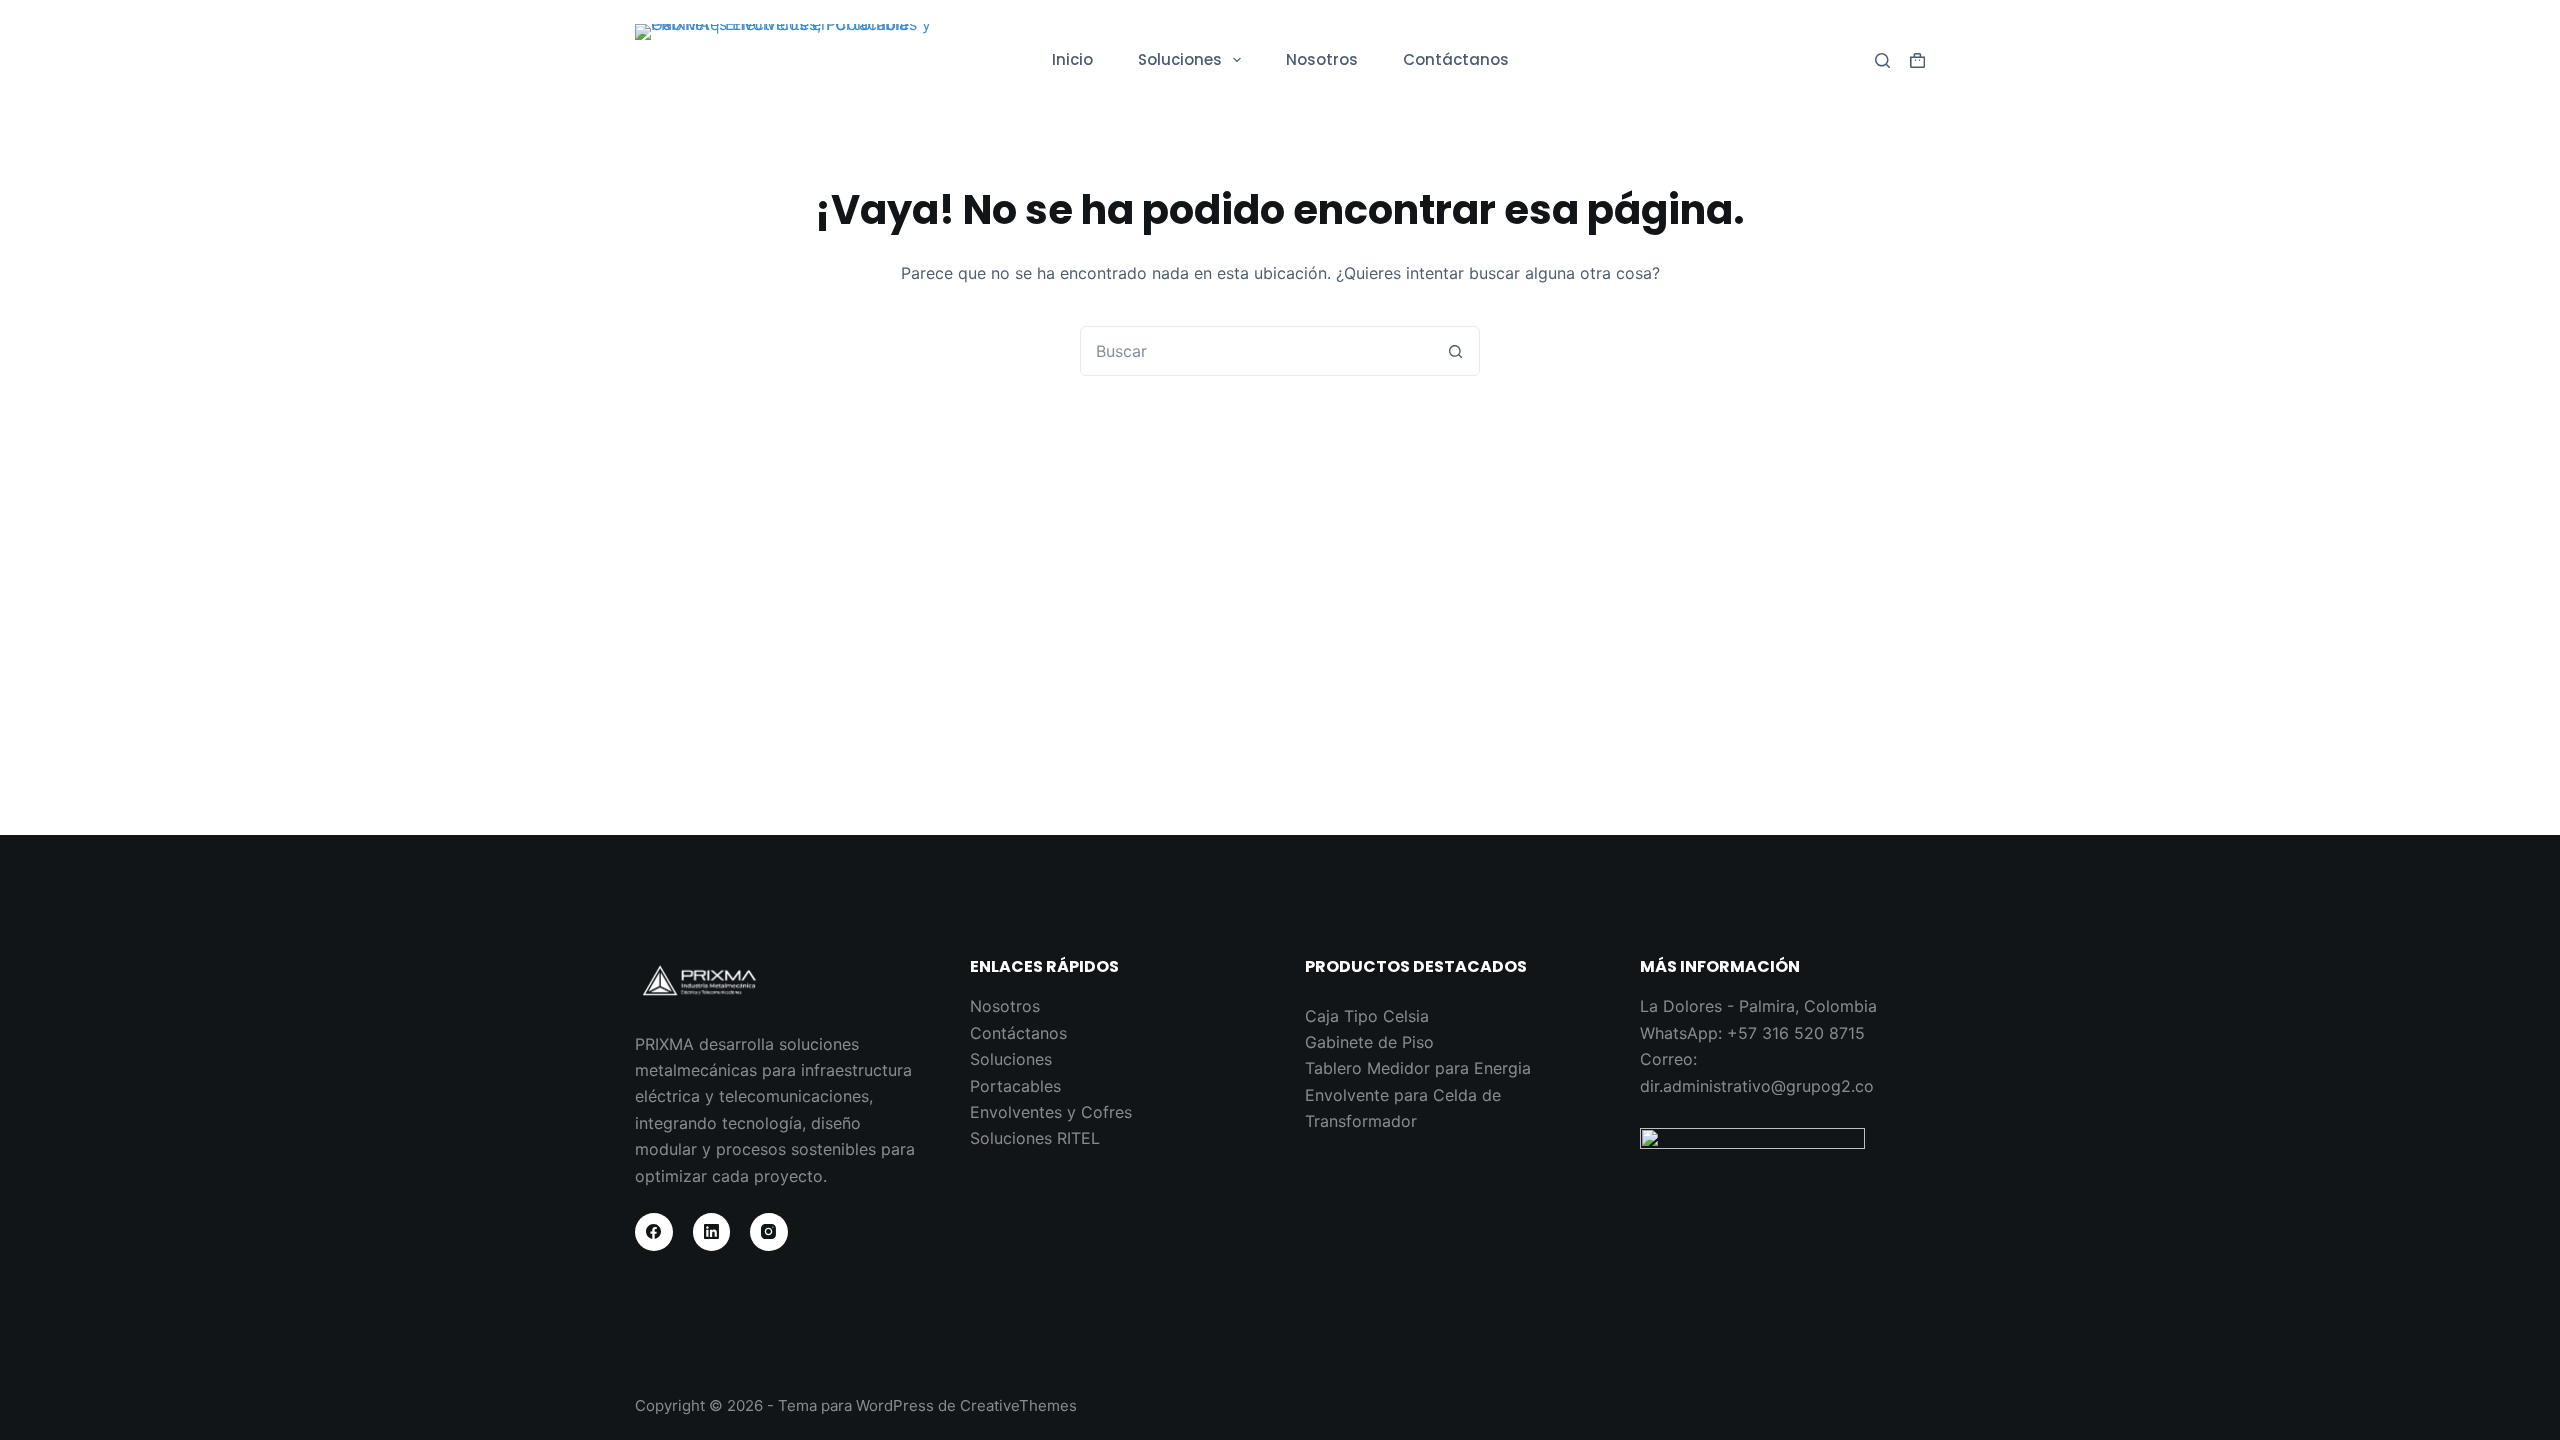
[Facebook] (654, 1232)
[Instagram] (769, 1232)
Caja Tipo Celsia (1367, 1016)
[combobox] (1256, 351)
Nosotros (1322, 59)
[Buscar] (1882, 60)
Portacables (1015, 1086)
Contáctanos (1456, 59)
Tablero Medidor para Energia (1418, 1068)
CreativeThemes (1018, 1405)
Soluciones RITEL (1035, 1138)
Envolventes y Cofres (1051, 1112)
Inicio (1072, 59)
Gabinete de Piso (1369, 1042)
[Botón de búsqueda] (1455, 351)
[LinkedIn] (712, 1232)
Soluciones (1180, 59)
